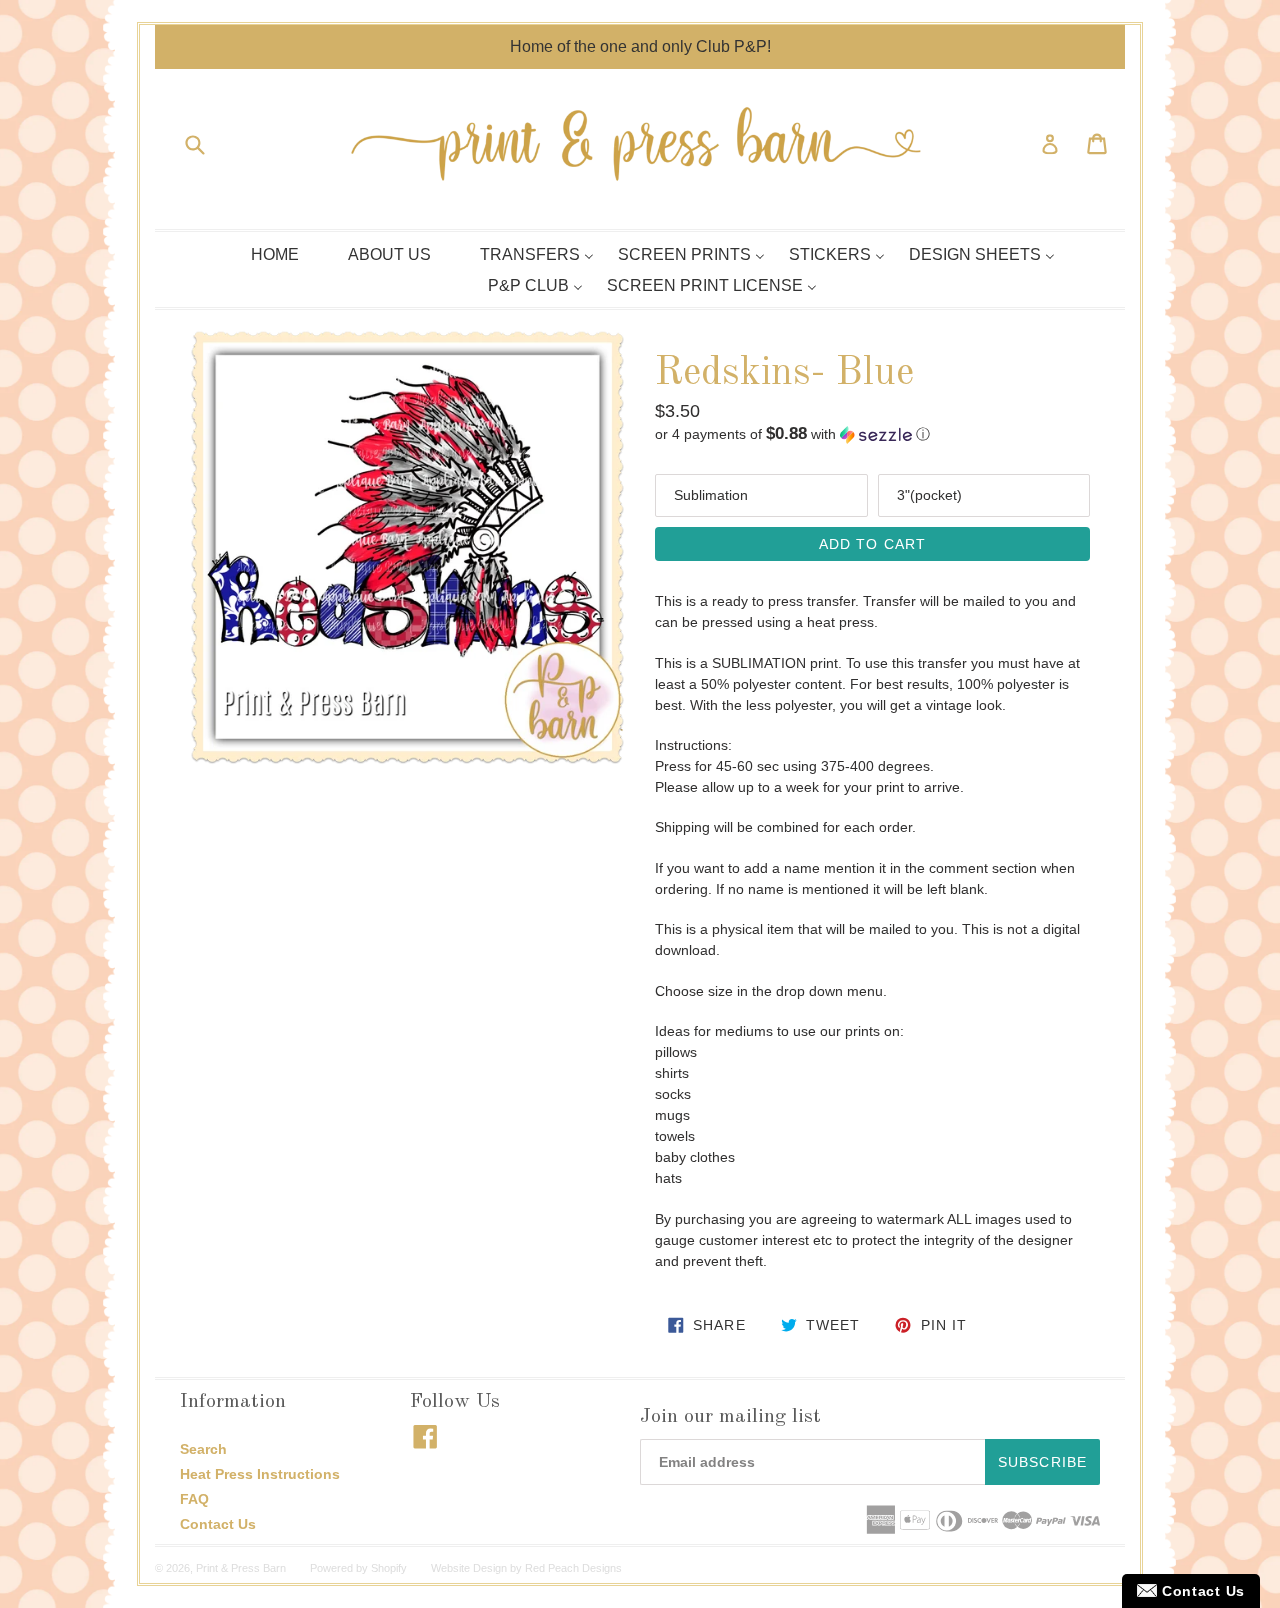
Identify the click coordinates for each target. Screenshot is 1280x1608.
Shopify (389, 1568)
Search (203, 1449)
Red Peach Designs (573, 1568)
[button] (872, 434)
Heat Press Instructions (260, 1474)
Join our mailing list (730, 1417)
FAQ (194, 1499)
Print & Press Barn (241, 1568)
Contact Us (218, 1524)
